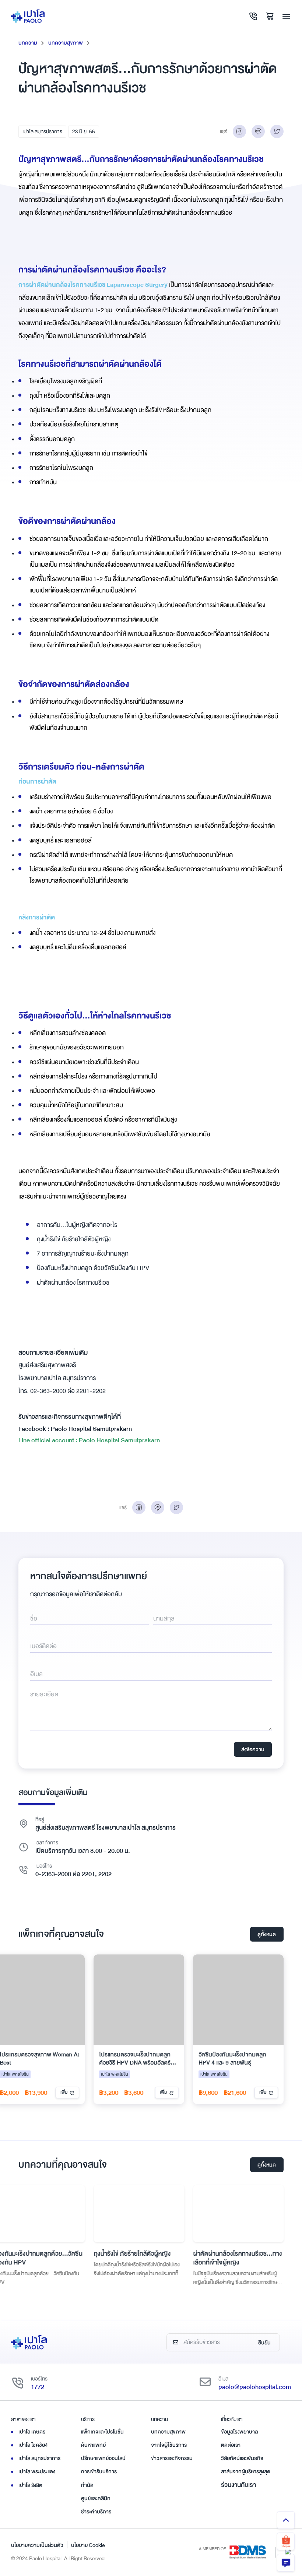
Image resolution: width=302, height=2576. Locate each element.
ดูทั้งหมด (267, 1934)
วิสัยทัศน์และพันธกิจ (242, 2458)
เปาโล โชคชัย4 (33, 2445)
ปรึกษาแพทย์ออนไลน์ (103, 2458)
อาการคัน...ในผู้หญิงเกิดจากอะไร (77, 1225)
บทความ (28, 43)
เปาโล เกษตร (32, 2432)
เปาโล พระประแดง (37, 2471)
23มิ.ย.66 (84, 131)
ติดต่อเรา (231, 2445)
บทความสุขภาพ (66, 43)
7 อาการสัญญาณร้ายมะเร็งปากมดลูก (83, 1254)
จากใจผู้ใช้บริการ (169, 2445)
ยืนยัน (264, 2343)
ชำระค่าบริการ (96, 2512)
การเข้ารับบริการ (99, 2471)
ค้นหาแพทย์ (93, 2445)
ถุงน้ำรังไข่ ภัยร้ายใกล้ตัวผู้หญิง (74, 1239)
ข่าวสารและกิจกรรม (172, 2458)
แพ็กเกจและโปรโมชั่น (102, 2432)
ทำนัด (87, 2485)
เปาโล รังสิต (30, 2485)
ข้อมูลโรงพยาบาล (239, 2432)
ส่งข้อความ (253, 1749)
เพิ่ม (64, 2092)
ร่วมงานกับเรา (238, 2485)
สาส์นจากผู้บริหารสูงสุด (246, 2471)
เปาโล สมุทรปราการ (42, 131)
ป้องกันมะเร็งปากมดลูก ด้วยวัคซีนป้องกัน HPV (93, 1268)
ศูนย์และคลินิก (96, 2498)
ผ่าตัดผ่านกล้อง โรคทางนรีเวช (73, 1283)
